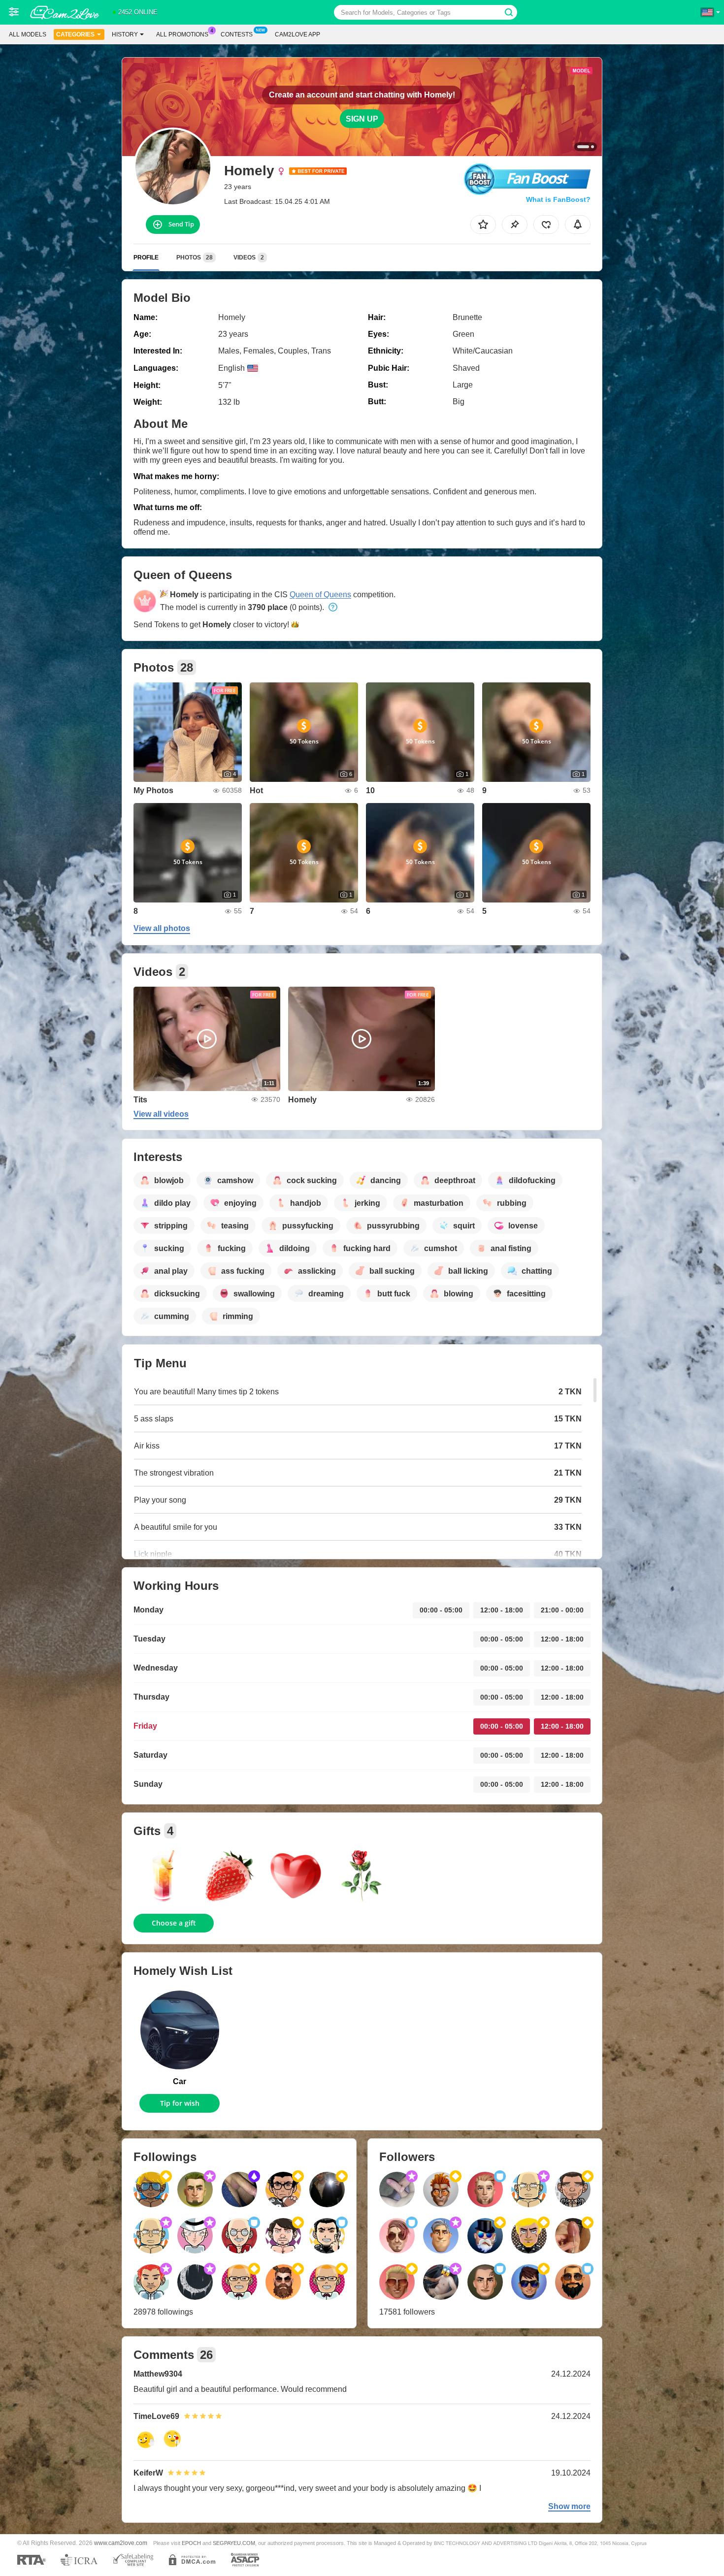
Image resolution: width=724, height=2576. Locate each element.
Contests (237, 34)
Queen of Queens (320, 595)
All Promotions (182, 34)
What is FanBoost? (558, 199)
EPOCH (191, 2543)
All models (28, 34)
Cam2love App (297, 34)
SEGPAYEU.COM (234, 2543)
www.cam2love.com (121, 2543)
